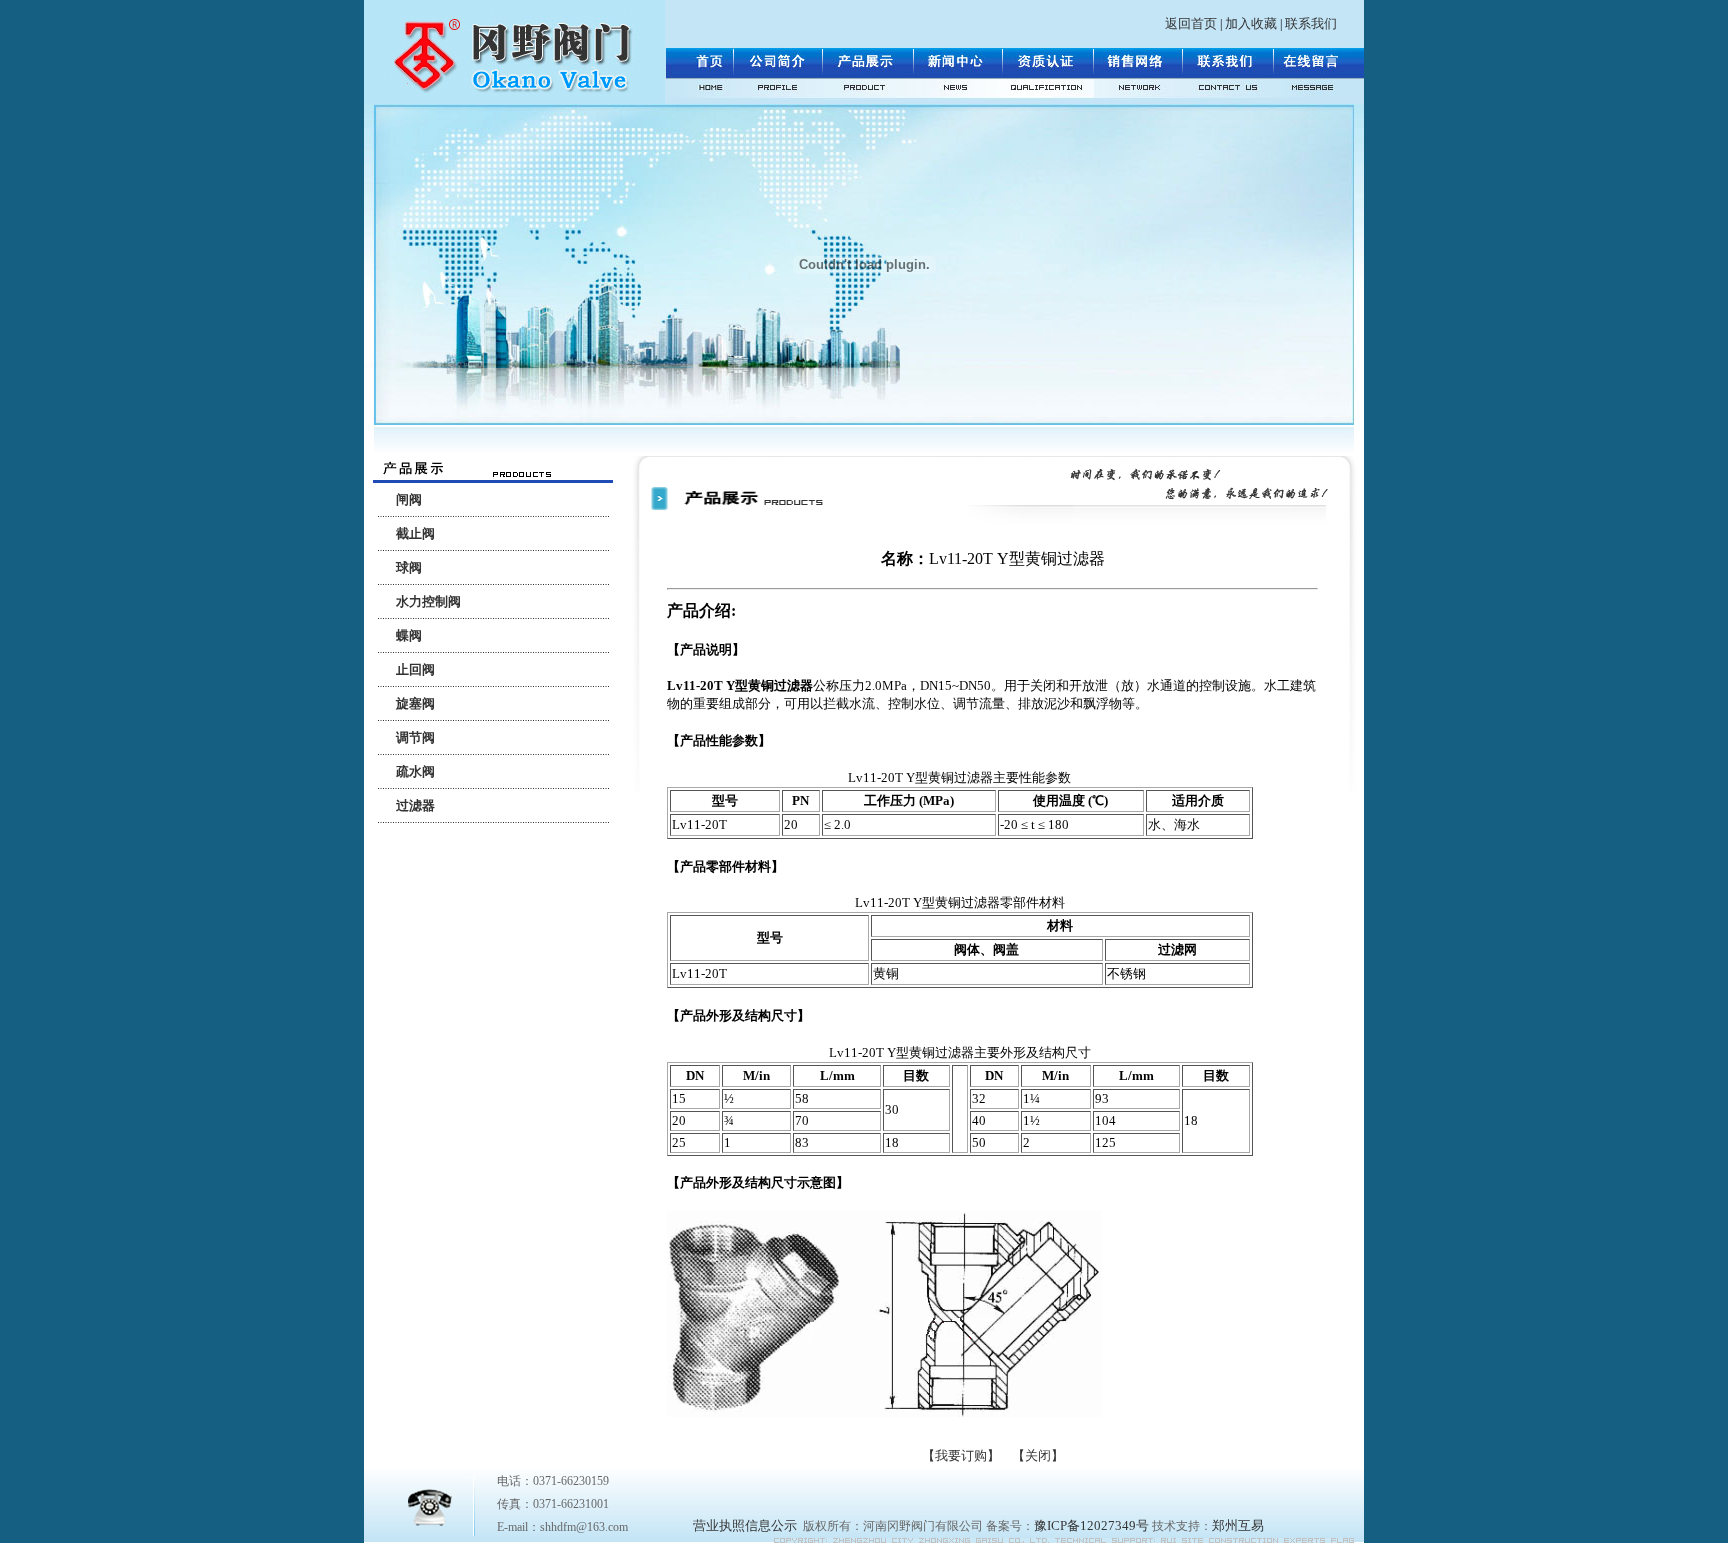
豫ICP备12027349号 (1091, 1525)
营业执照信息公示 (745, 1525)
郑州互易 (1238, 1525)
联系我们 (1311, 23)
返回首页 (1191, 23)
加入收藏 (1251, 23)
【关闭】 (1038, 1455)
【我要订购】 (961, 1455)
